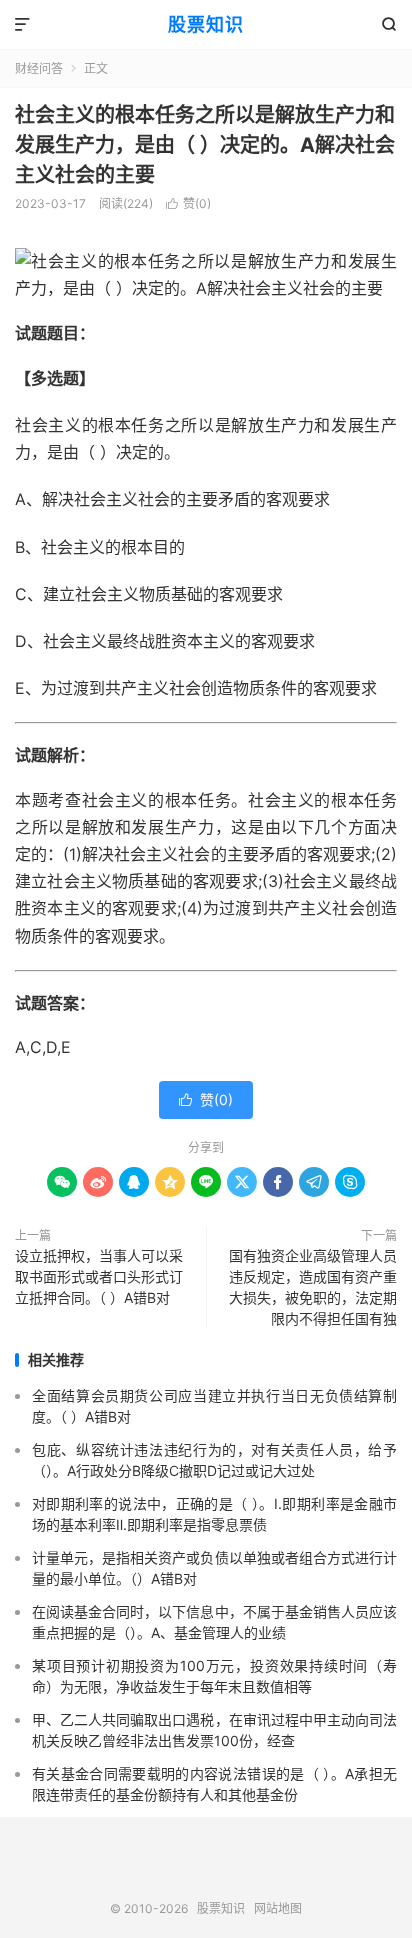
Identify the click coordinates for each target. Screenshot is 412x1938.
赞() (188, 203)
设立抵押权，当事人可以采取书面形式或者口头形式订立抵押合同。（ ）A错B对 (99, 1276)
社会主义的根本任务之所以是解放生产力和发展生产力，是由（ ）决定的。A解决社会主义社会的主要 (205, 145)
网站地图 (278, 1908)
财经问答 (39, 68)
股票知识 (206, 24)
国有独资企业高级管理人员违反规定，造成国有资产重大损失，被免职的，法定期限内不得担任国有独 (313, 1287)
